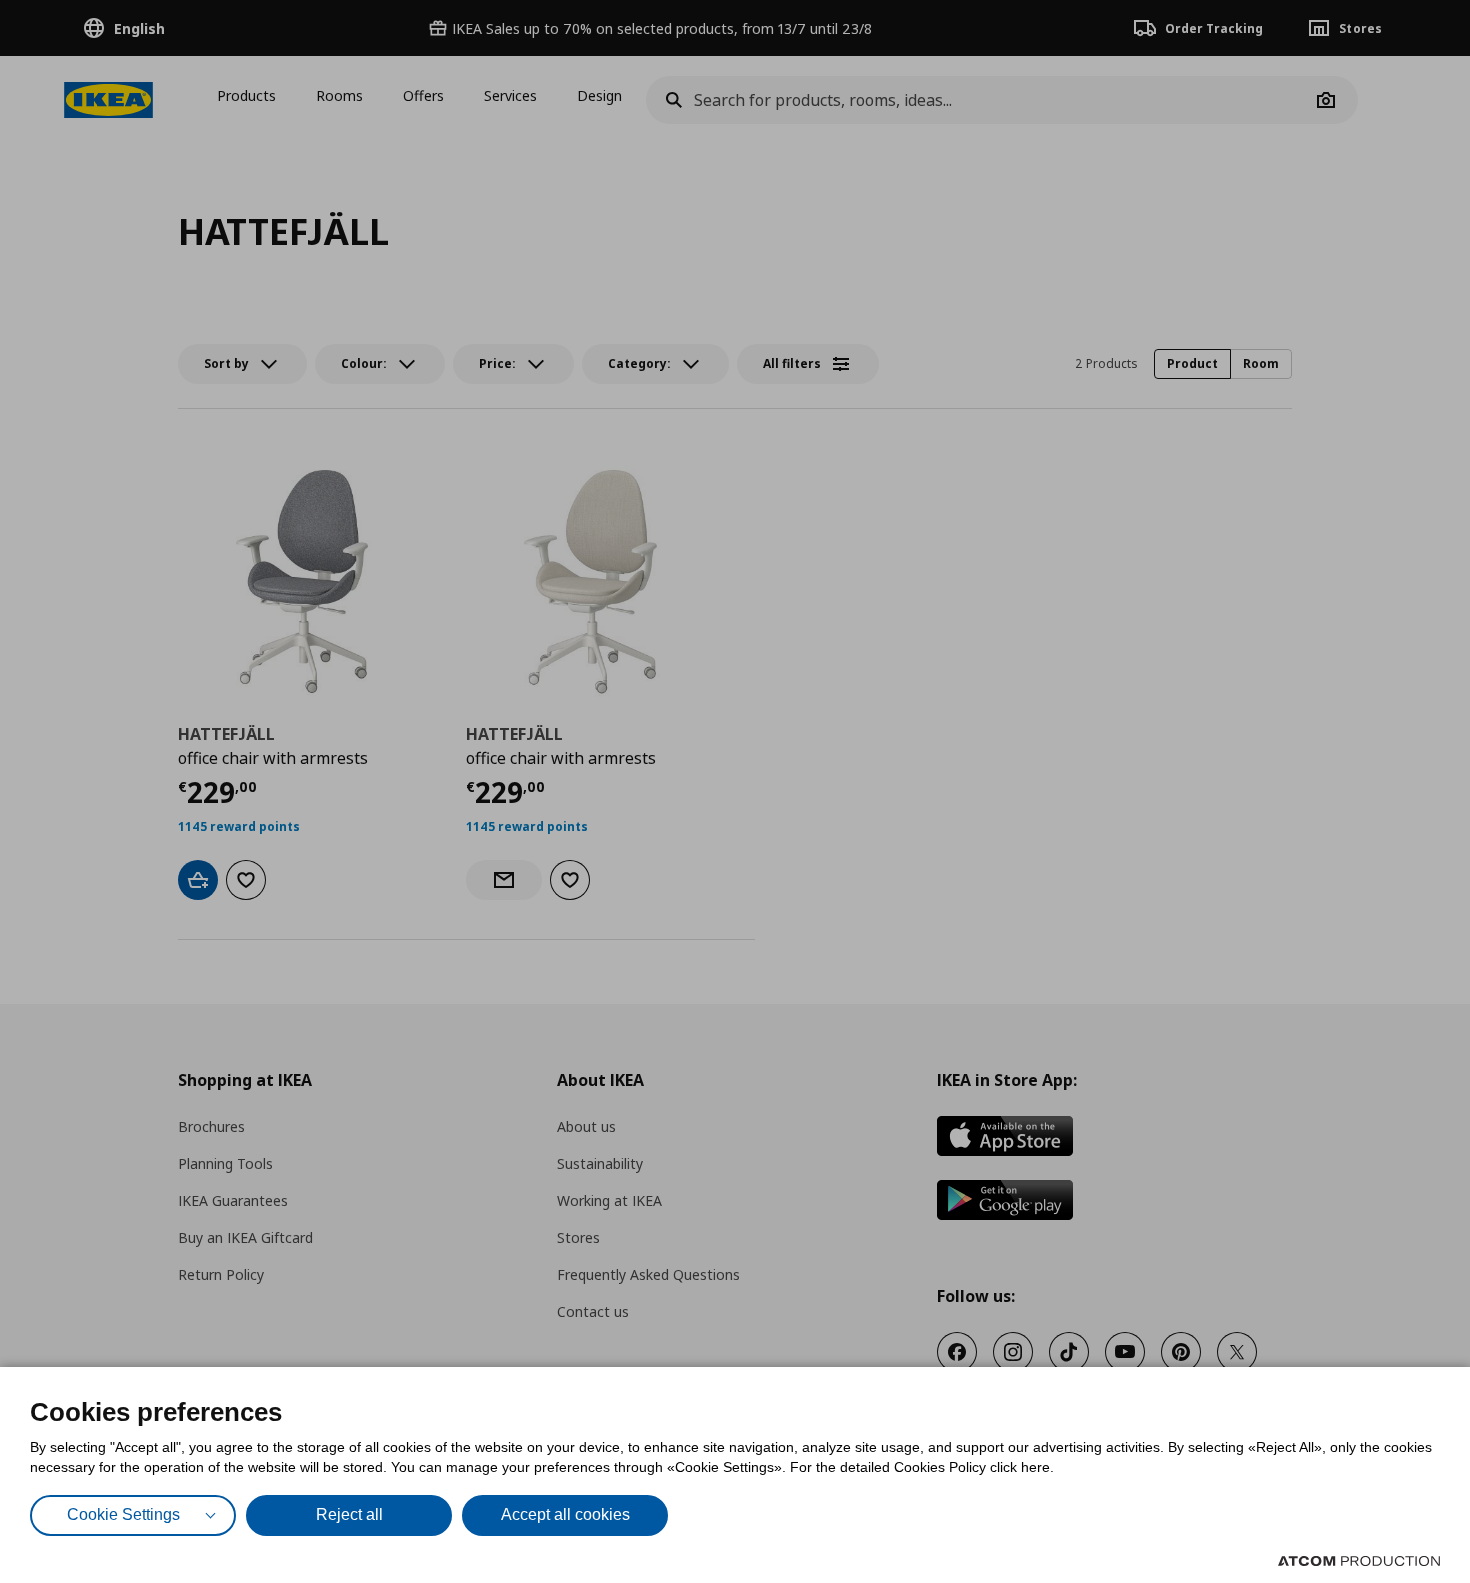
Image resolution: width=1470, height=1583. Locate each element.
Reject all (349, 1514)
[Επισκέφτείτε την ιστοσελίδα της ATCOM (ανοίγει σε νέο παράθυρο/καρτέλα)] (1359, 1561)
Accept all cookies (565, 1514)
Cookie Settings (123, 1514)
